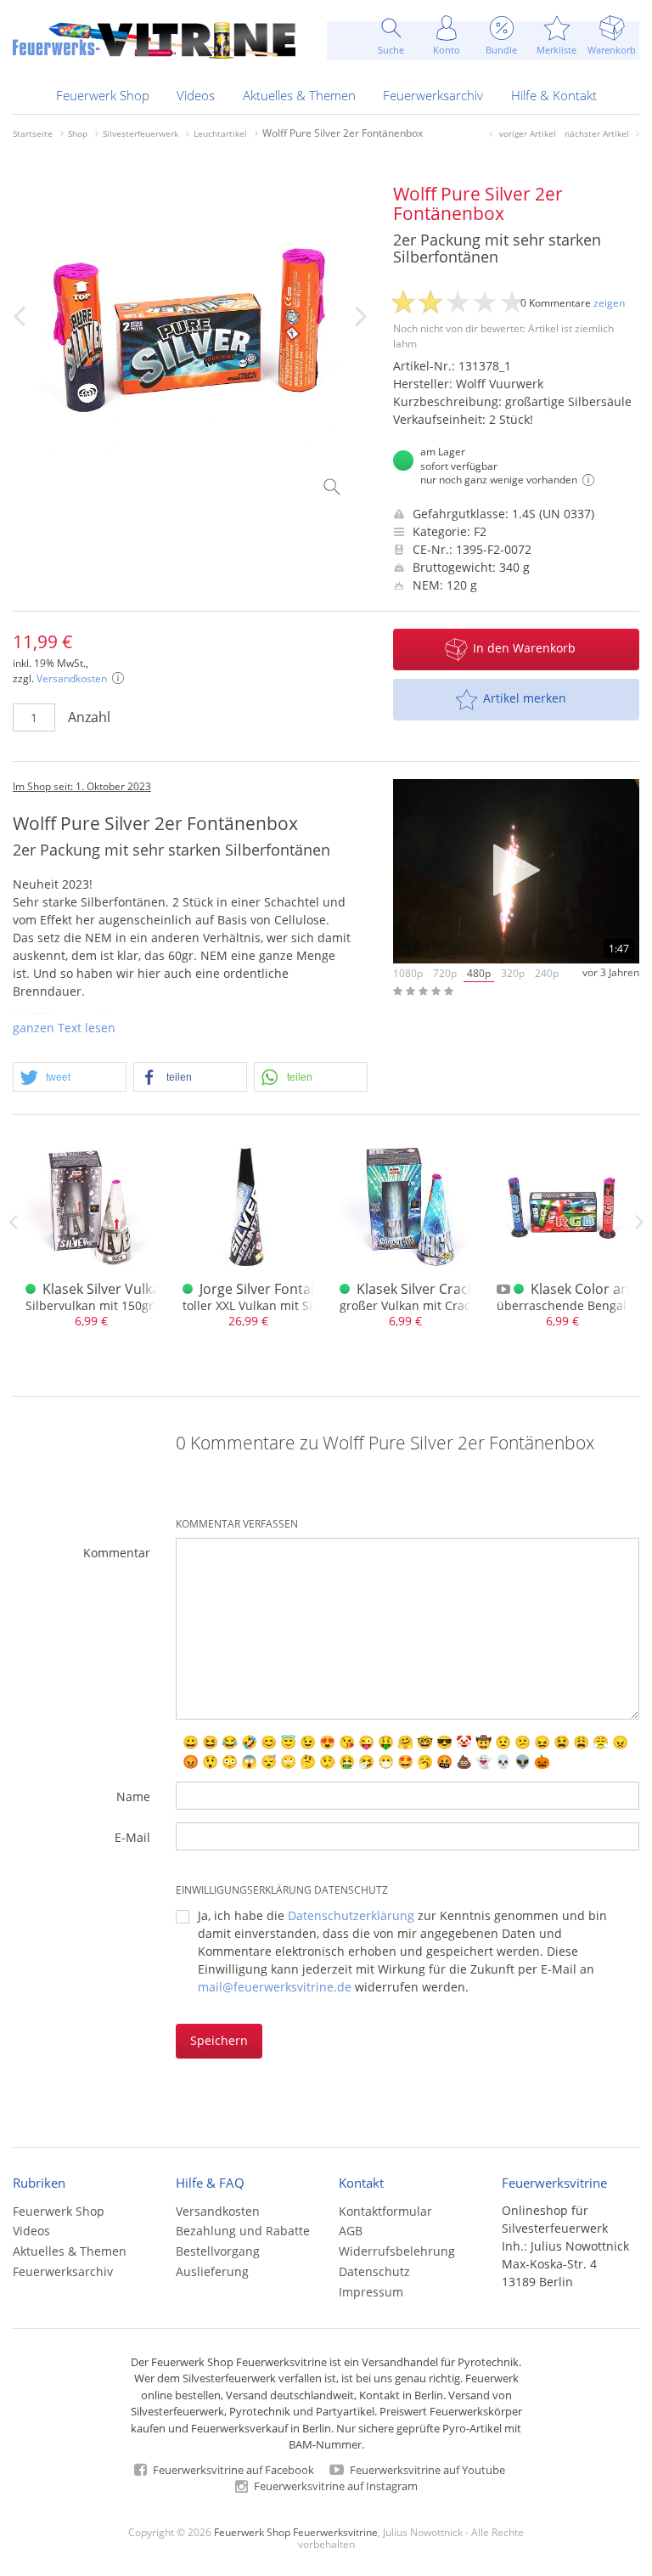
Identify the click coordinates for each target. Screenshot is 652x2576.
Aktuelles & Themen (299, 95)
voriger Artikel (528, 133)
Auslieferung (212, 2271)
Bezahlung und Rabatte (243, 2231)
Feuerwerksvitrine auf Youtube (426, 2470)
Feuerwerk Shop (103, 95)
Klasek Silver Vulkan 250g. (124, 1289)
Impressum (371, 2292)
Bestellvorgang (218, 2251)
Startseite (33, 133)
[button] (70, 1078)
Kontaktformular (385, 2211)
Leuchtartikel (220, 133)
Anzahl (89, 717)
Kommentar (117, 1553)
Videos (196, 95)
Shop (78, 133)
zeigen (609, 303)
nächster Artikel (597, 133)
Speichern (219, 2040)
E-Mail (132, 1837)
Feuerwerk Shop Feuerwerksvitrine (296, 2532)
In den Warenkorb (524, 648)
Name (133, 1796)
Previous (13, 1222)
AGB (351, 2231)
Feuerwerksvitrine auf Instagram (334, 2486)
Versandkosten (72, 678)
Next (639, 1222)
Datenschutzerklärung (351, 1915)
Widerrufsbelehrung (397, 2251)
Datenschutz (374, 2271)
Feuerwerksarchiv (433, 95)
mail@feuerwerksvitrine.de (275, 1987)
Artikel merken (525, 698)
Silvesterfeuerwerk (141, 133)
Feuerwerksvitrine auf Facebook (232, 2470)
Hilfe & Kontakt (554, 95)
